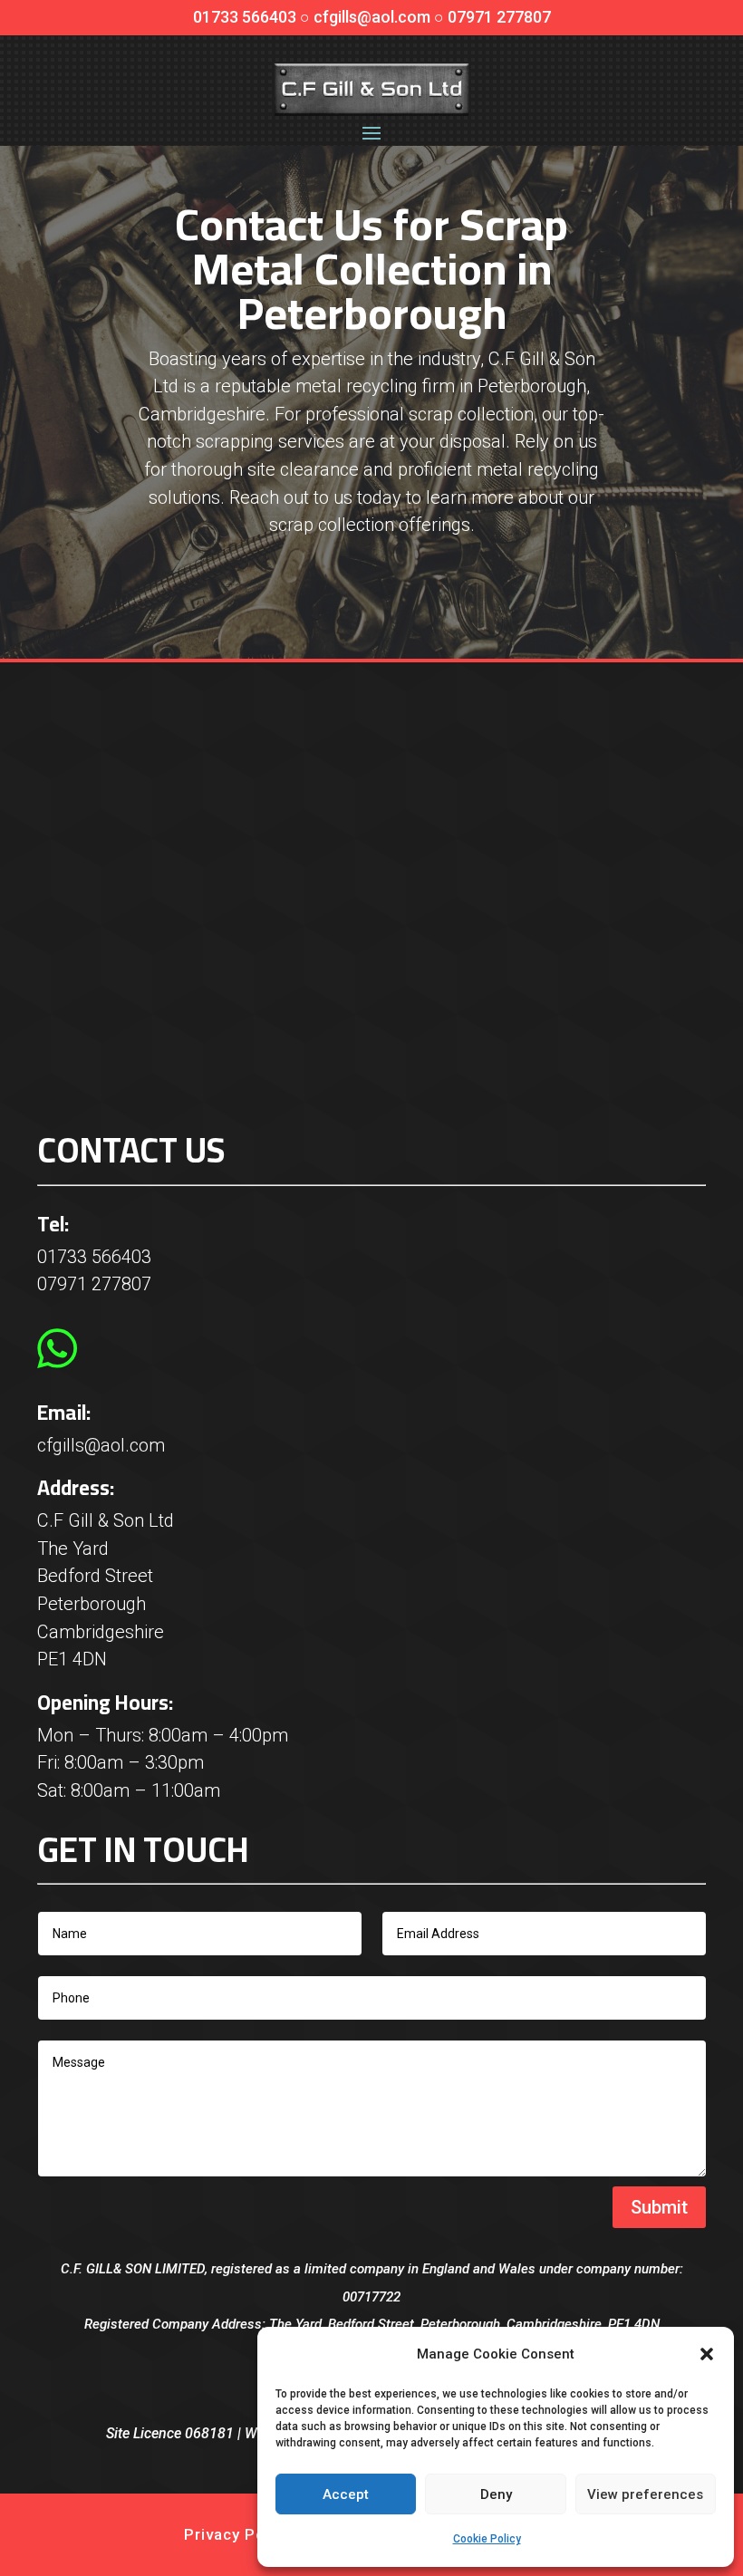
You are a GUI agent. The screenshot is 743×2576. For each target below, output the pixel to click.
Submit (659, 2207)
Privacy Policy (238, 2534)
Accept (346, 2494)
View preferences (645, 2494)
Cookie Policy (487, 2539)
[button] (707, 2354)
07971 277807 (94, 1284)
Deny (496, 2494)
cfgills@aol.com (101, 1445)
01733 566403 (94, 1257)
